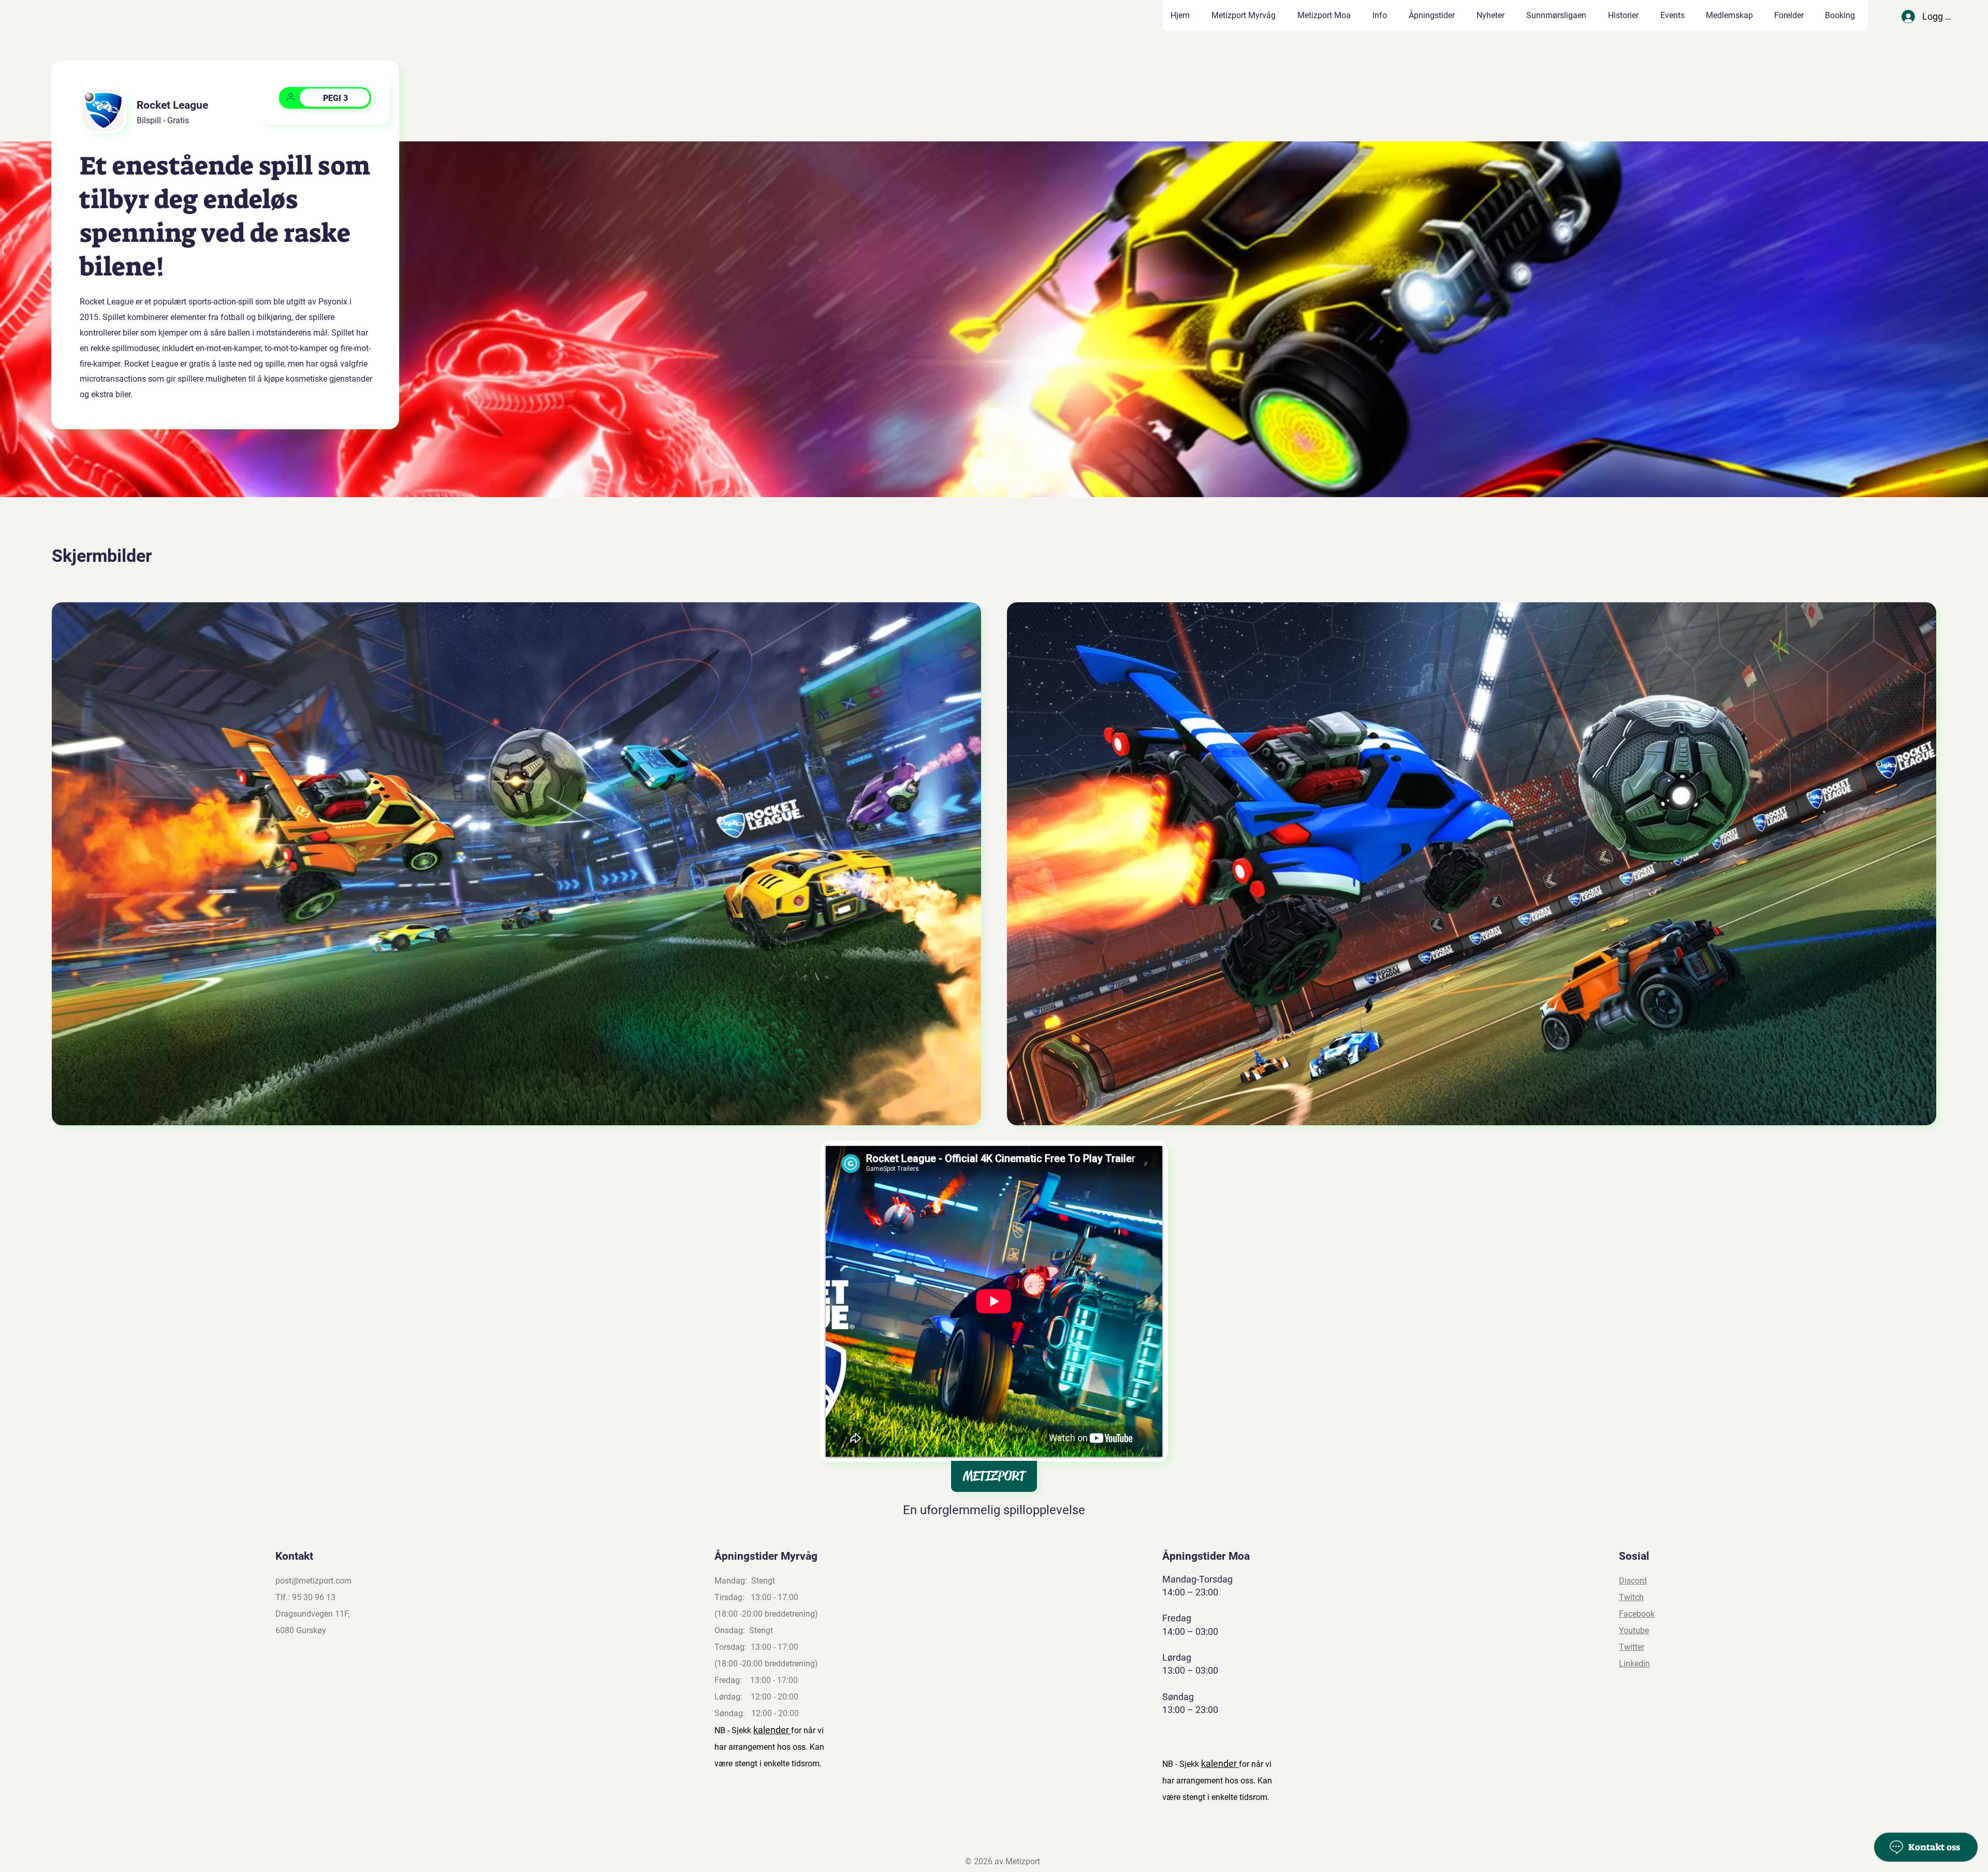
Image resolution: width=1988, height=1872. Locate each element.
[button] (1626, 16)
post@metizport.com (313, 1581)
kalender (772, 1730)
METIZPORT (994, 1476)
